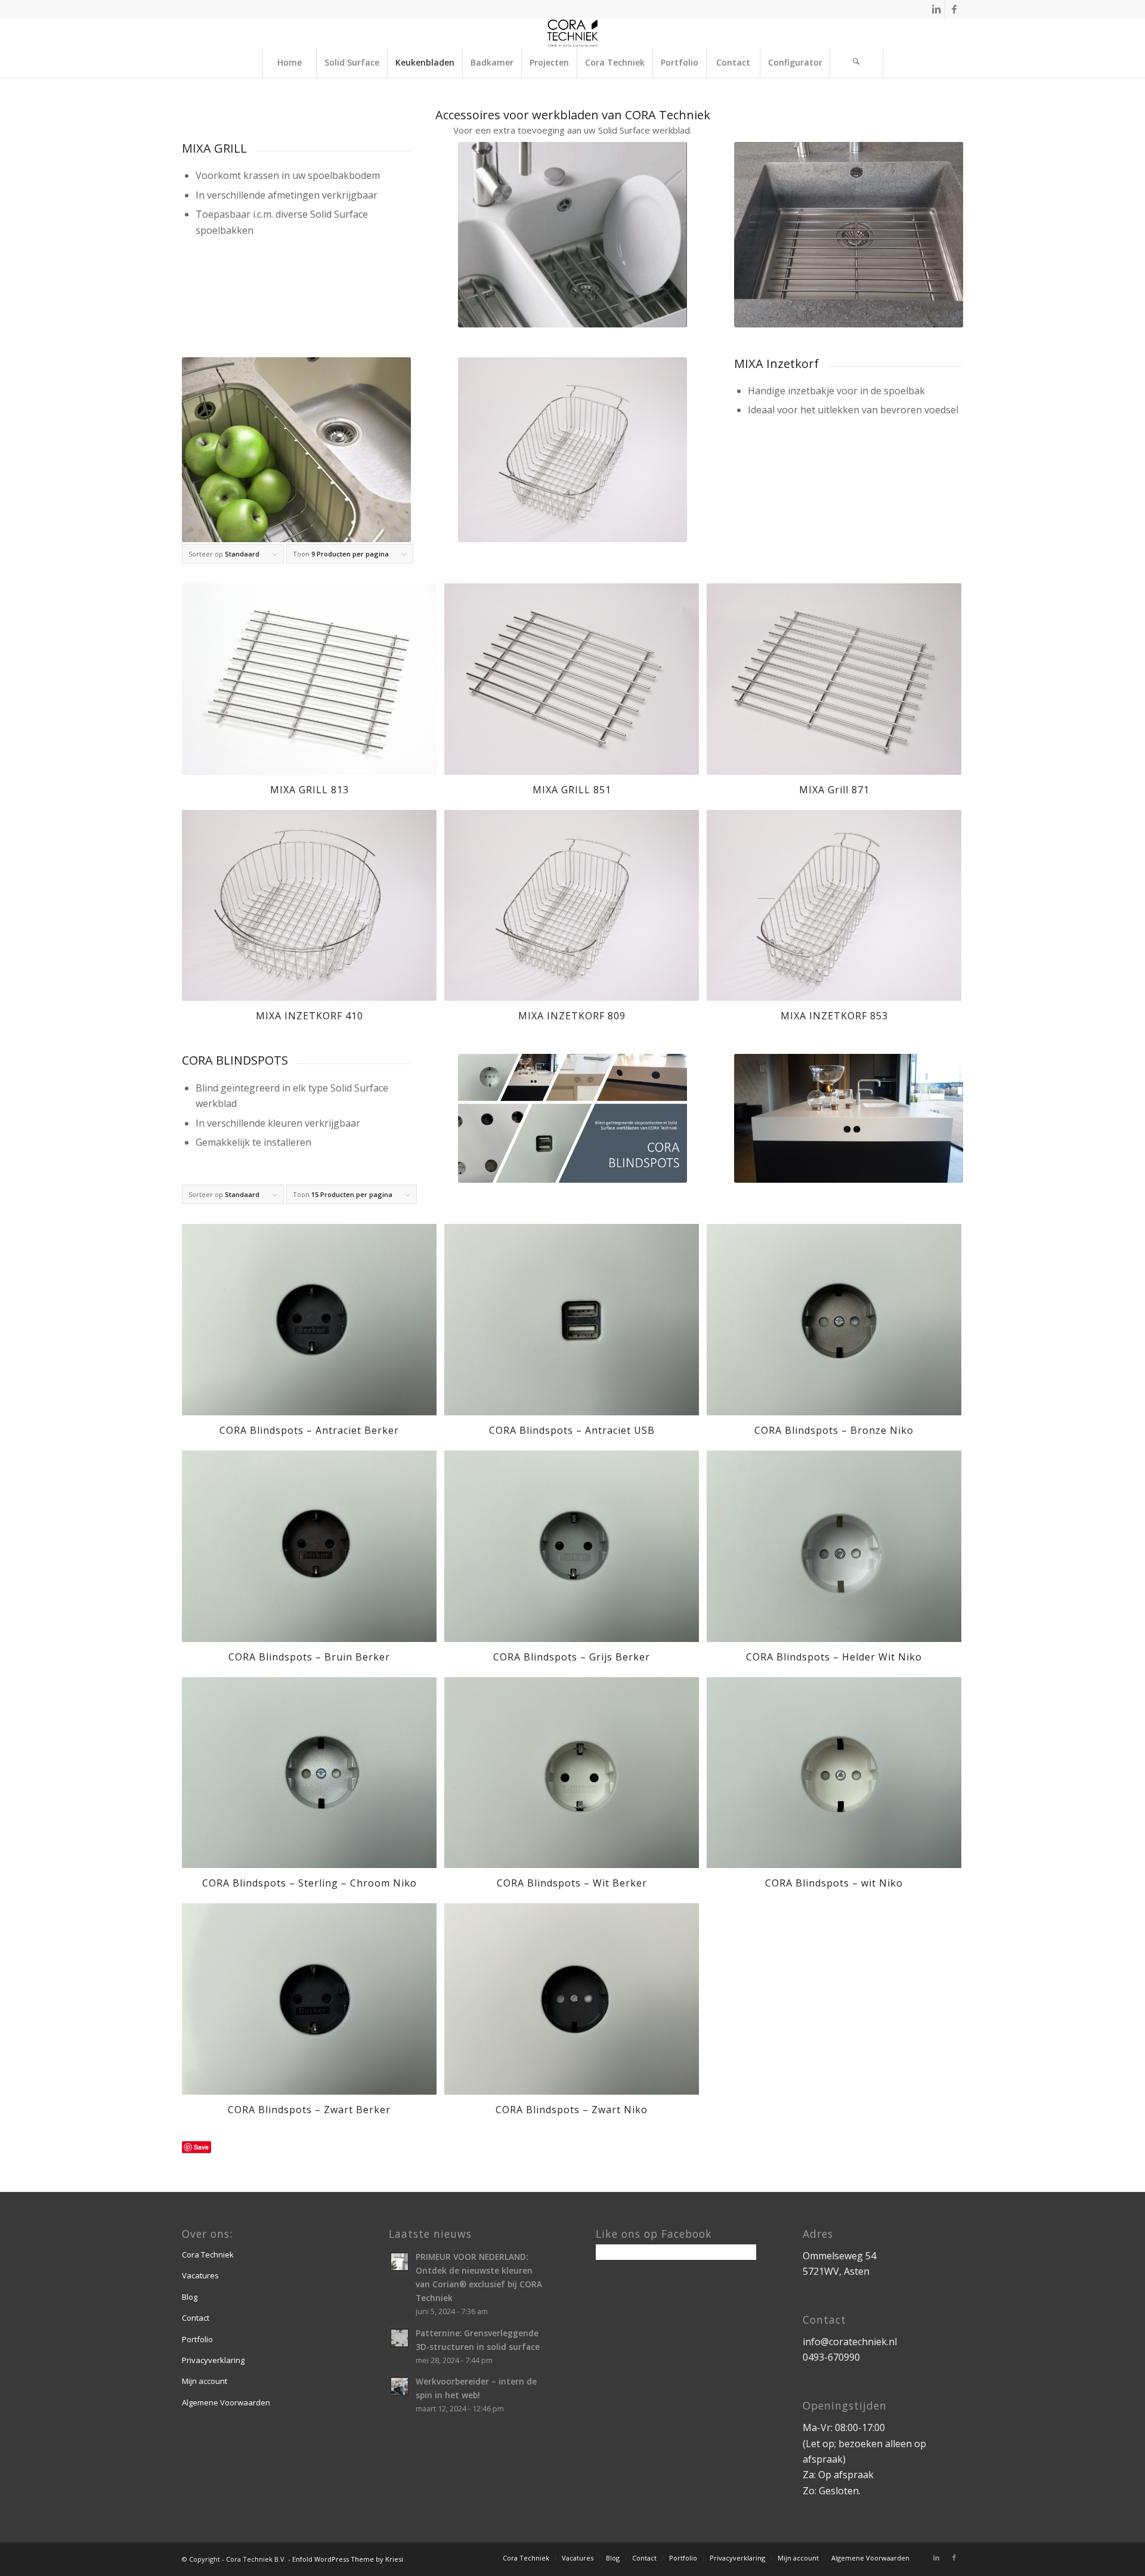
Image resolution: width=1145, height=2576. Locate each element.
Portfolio (197, 2339)
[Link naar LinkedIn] (936, 9)
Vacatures (200, 2275)
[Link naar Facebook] (954, 9)
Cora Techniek (208, 2255)
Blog (190, 2297)
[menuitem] (289, 63)
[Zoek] (856, 63)
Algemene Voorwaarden (226, 2402)
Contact (196, 2318)
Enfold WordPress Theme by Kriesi (348, 2559)
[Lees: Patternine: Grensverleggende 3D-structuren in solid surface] (400, 2338)
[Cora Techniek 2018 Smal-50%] (573, 33)
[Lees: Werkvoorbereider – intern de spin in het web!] (400, 2386)
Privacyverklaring (213, 2360)
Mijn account (205, 2381)
